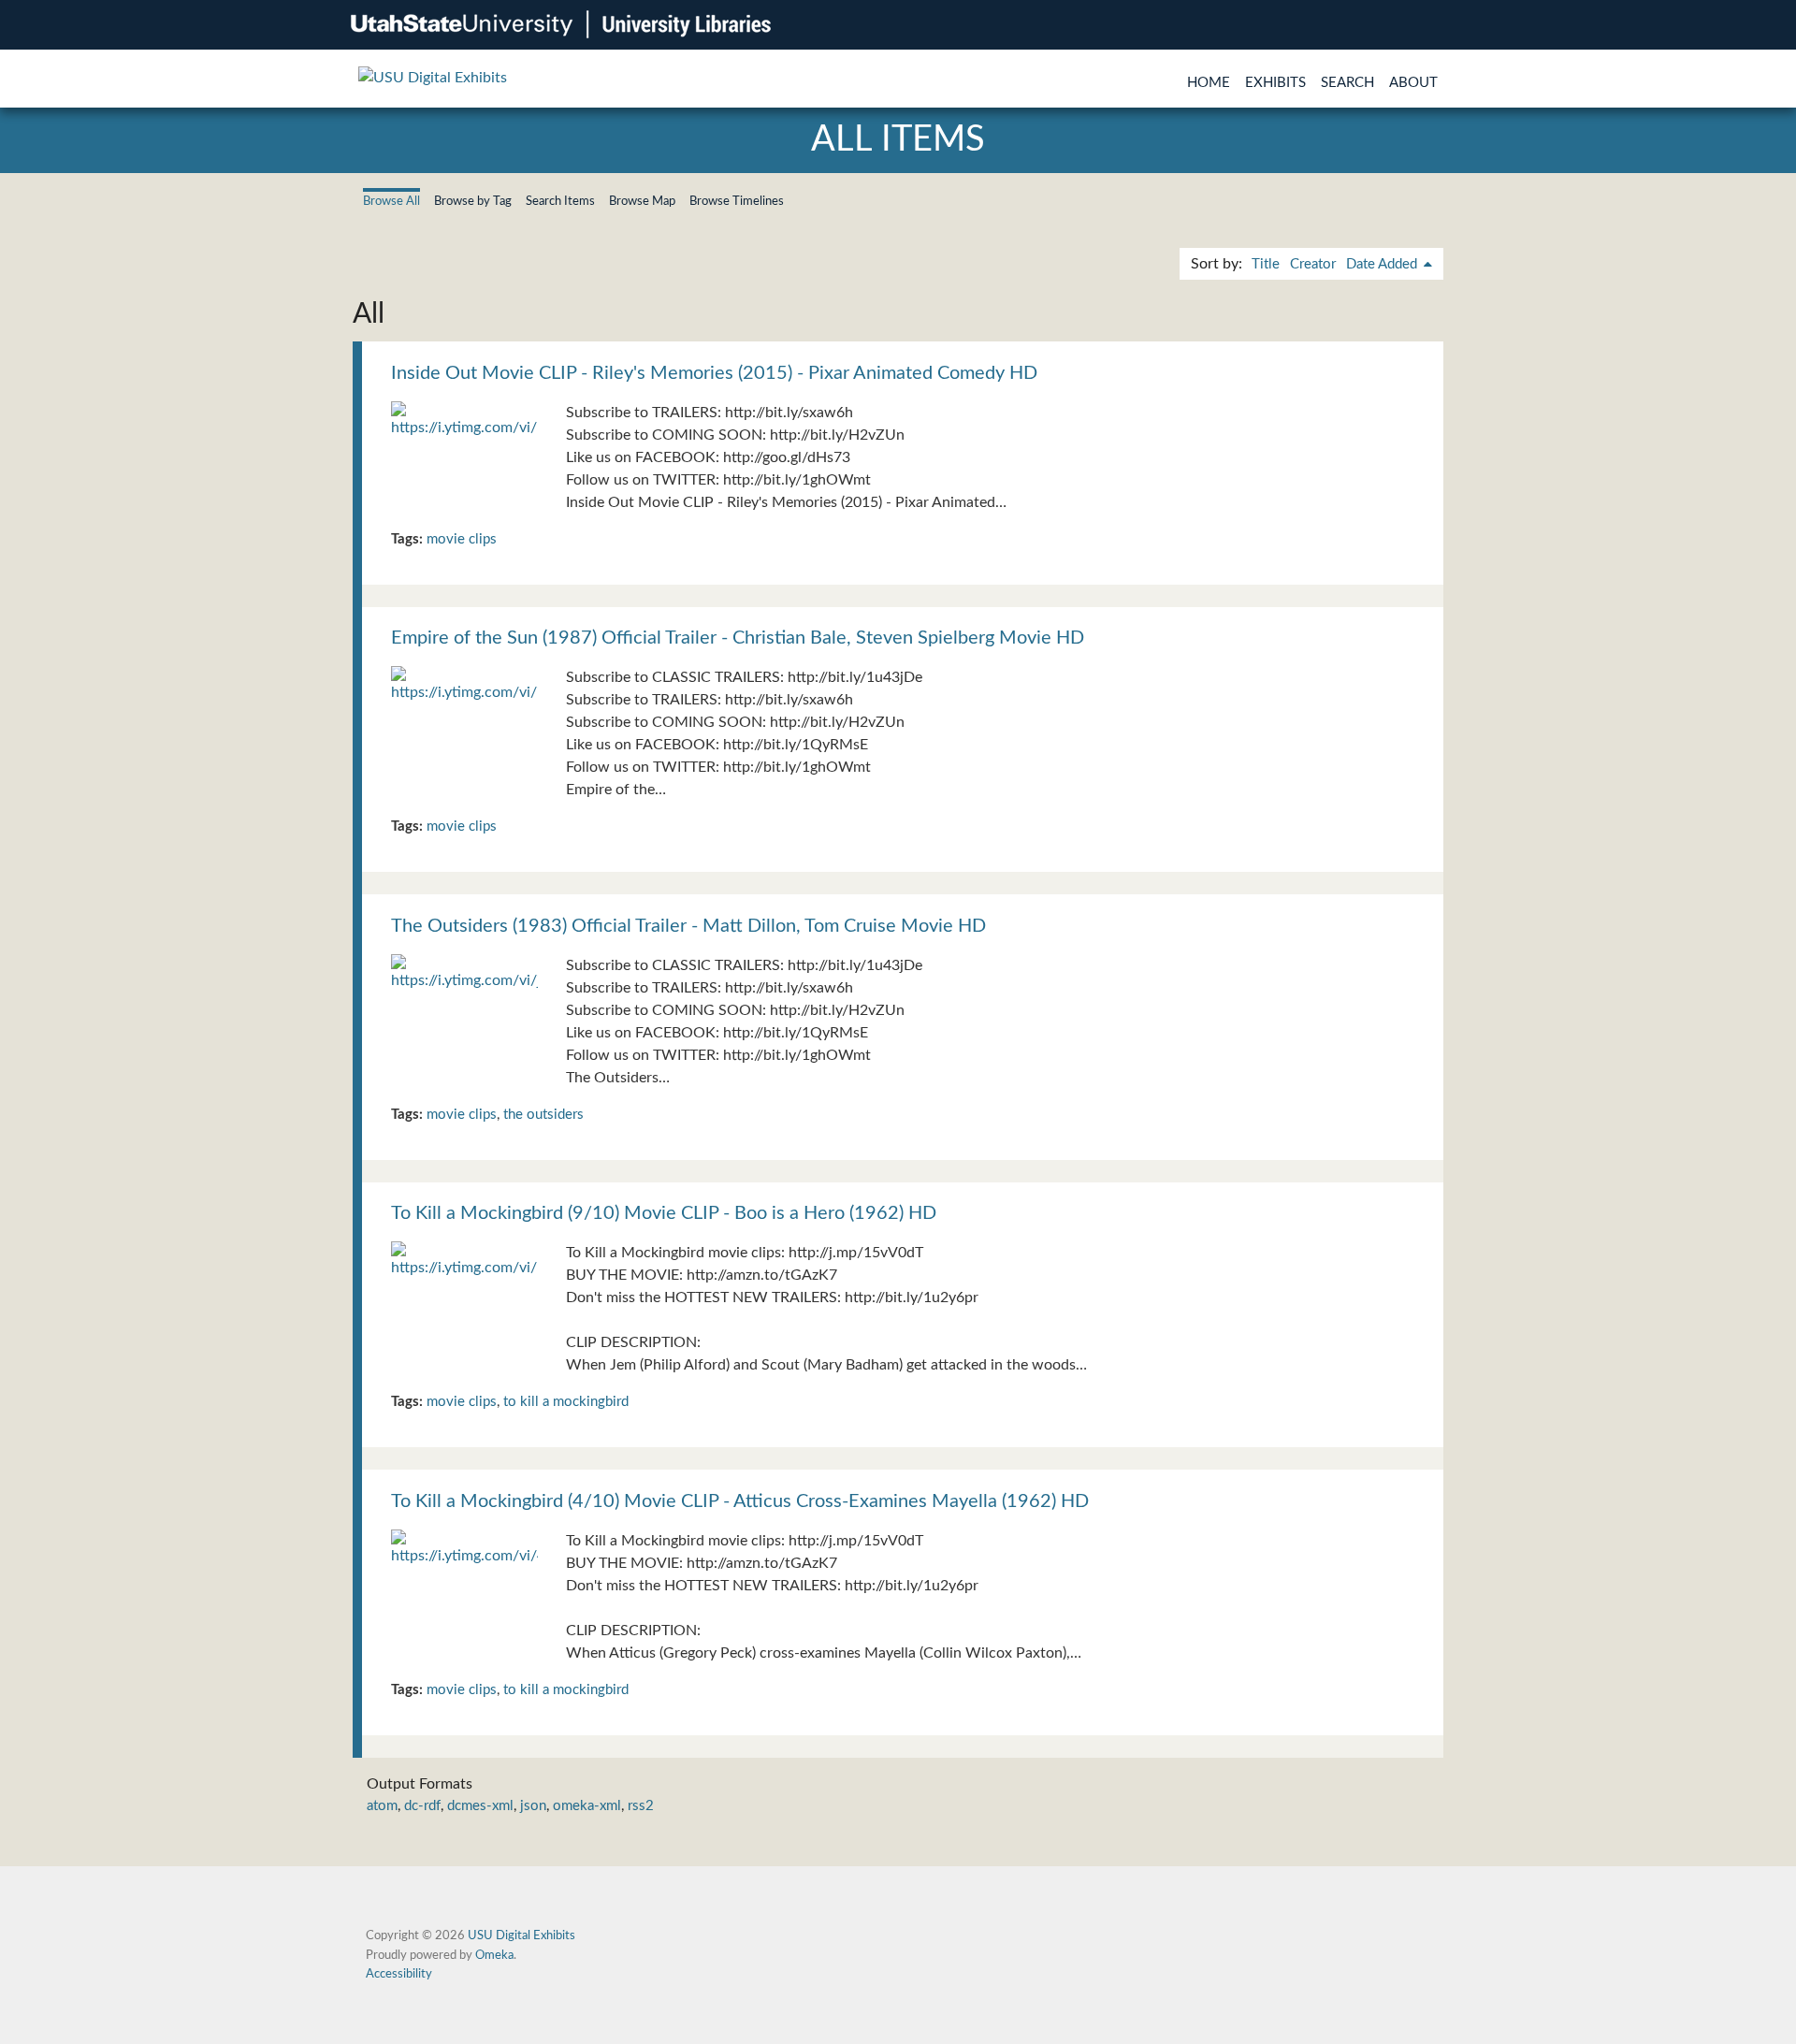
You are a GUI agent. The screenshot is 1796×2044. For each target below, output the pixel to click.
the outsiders (543, 1115)
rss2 (641, 1806)
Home (1209, 83)
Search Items (560, 201)
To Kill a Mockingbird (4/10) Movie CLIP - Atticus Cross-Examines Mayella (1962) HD (740, 1501)
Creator (1313, 264)
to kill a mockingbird (566, 1402)
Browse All (391, 201)
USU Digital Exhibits (521, 1935)
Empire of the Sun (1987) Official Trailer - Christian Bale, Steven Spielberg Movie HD (738, 638)
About (1413, 83)
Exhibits (1275, 83)
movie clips (462, 539)
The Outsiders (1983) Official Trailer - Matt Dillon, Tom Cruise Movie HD (688, 926)
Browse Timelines (737, 201)
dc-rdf (422, 1806)
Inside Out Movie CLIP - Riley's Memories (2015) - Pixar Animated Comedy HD (714, 373)
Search (1347, 83)
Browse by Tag (473, 201)
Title (1266, 264)
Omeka (494, 1955)
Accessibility (399, 1974)
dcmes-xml (480, 1806)
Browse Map (642, 201)
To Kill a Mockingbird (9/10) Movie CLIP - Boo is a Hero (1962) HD (664, 1213)
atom (382, 1806)
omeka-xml (587, 1806)
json (533, 1806)
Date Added (1383, 264)
